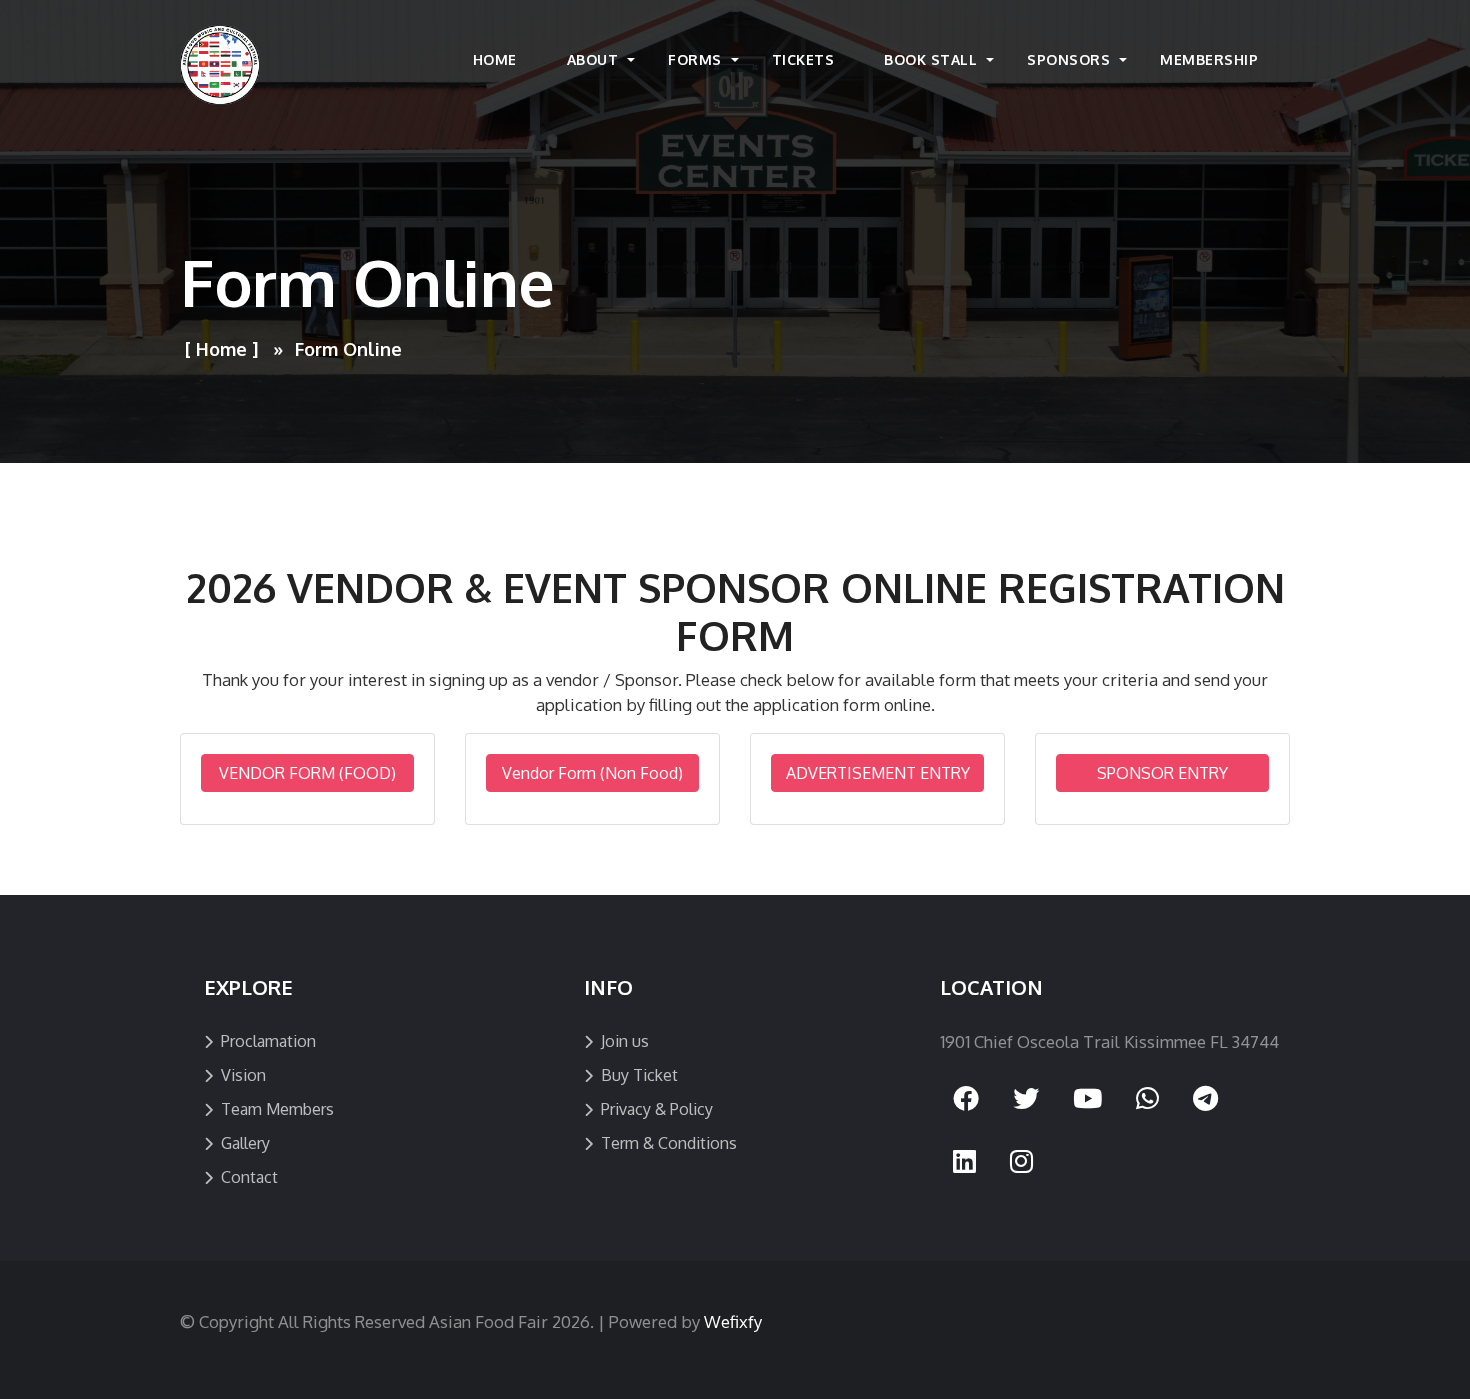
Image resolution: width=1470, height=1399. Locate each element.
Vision (243, 1075)
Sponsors (1068, 59)
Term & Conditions (669, 1143)
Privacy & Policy (657, 1109)
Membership (1209, 59)
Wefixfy (733, 1321)
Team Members (277, 1109)
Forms (695, 59)
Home (495, 59)
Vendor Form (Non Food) (592, 773)
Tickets (803, 59)
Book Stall (930, 59)
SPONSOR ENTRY (1162, 773)
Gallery (245, 1143)
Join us (625, 1041)
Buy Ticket (639, 1075)
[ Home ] (221, 349)
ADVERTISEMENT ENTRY (878, 773)
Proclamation (268, 1041)
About (593, 59)
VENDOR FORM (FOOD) (307, 773)
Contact (249, 1177)
